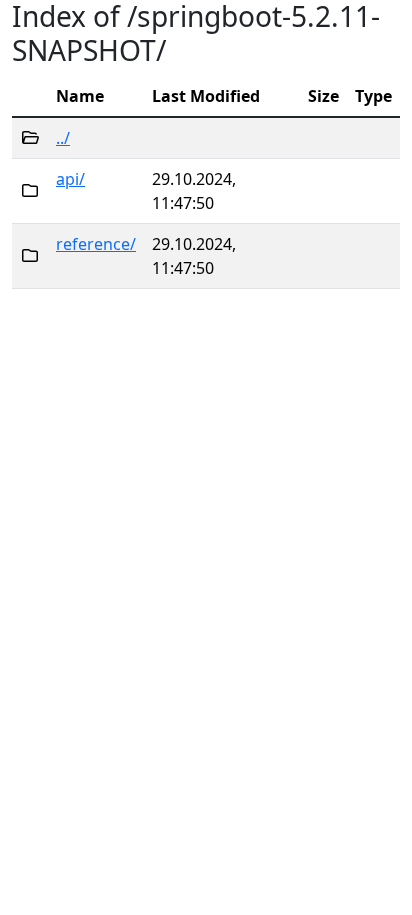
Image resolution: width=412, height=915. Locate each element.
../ (63, 138)
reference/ (96, 244)
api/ (70, 179)
